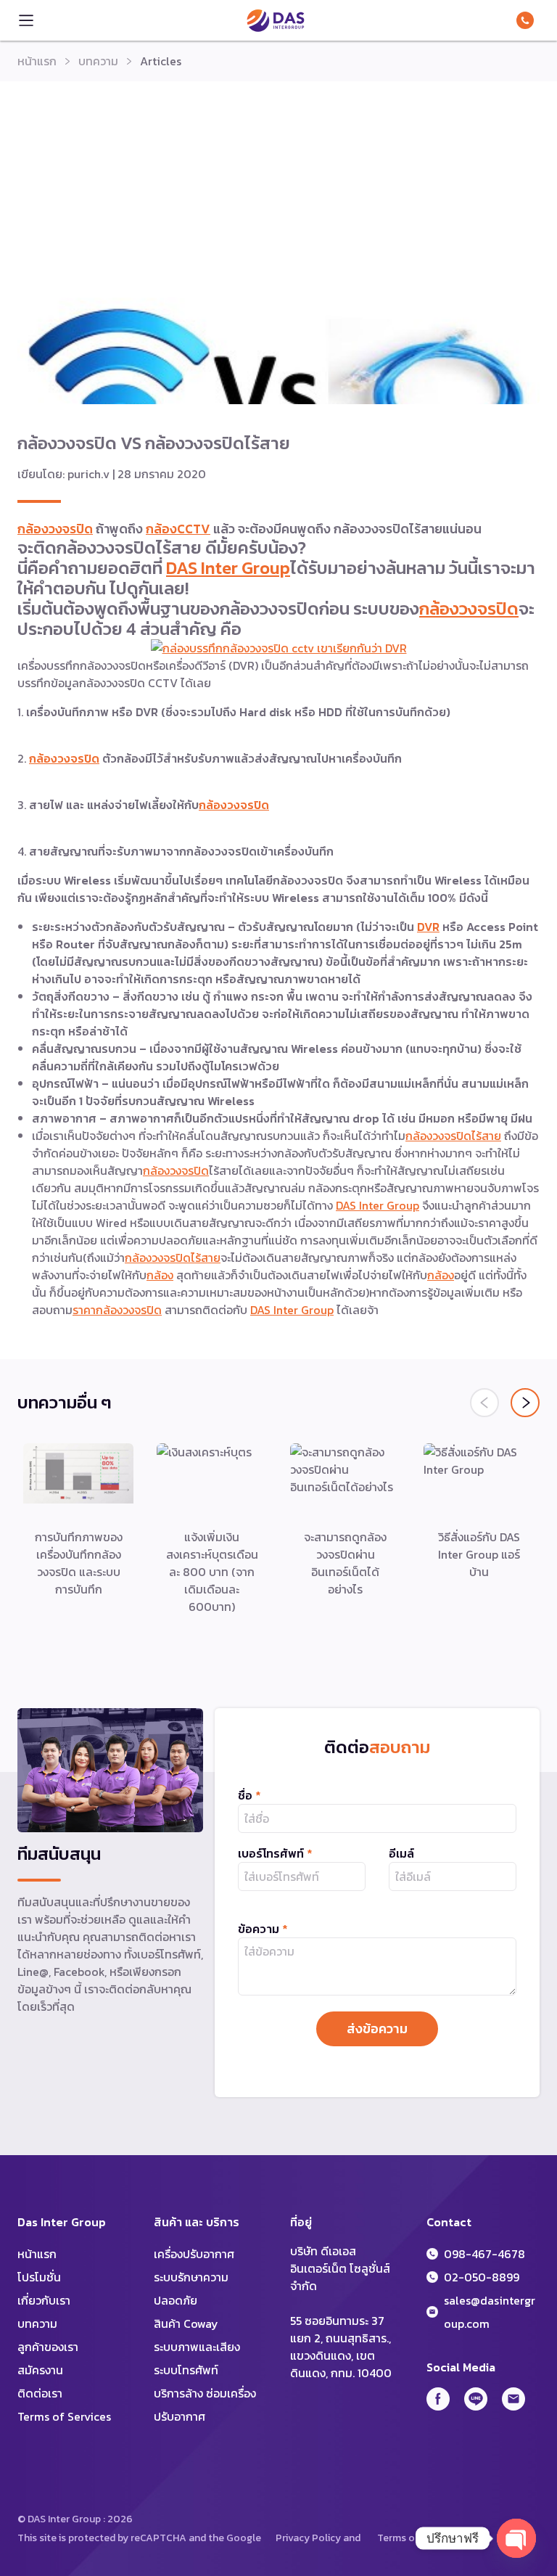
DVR (428, 927)
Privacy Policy (308, 2538)
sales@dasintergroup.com (490, 2312)
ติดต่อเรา (40, 2393)
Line (476, 2399)
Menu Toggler (26, 20)
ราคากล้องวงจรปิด (117, 1310)
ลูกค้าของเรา (48, 2347)
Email (513, 2399)
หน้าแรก (37, 61)
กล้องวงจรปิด (55, 529)
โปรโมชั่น (39, 2277)
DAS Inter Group (276, 20)
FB (438, 2399)
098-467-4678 (528, 20)
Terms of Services (64, 2416)
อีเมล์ (401, 1853)
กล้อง (160, 1275)
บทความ (98, 61)
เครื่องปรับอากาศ (194, 2254)
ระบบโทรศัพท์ (186, 2370)
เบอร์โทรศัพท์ (275, 1853)
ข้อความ (263, 1929)
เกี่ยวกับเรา (44, 2300)
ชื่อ (249, 1795)
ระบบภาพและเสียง (197, 2347)
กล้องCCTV (178, 529)
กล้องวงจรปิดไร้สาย (453, 1136)
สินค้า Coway (186, 2323)
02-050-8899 (482, 2277)
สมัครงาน (40, 2370)
